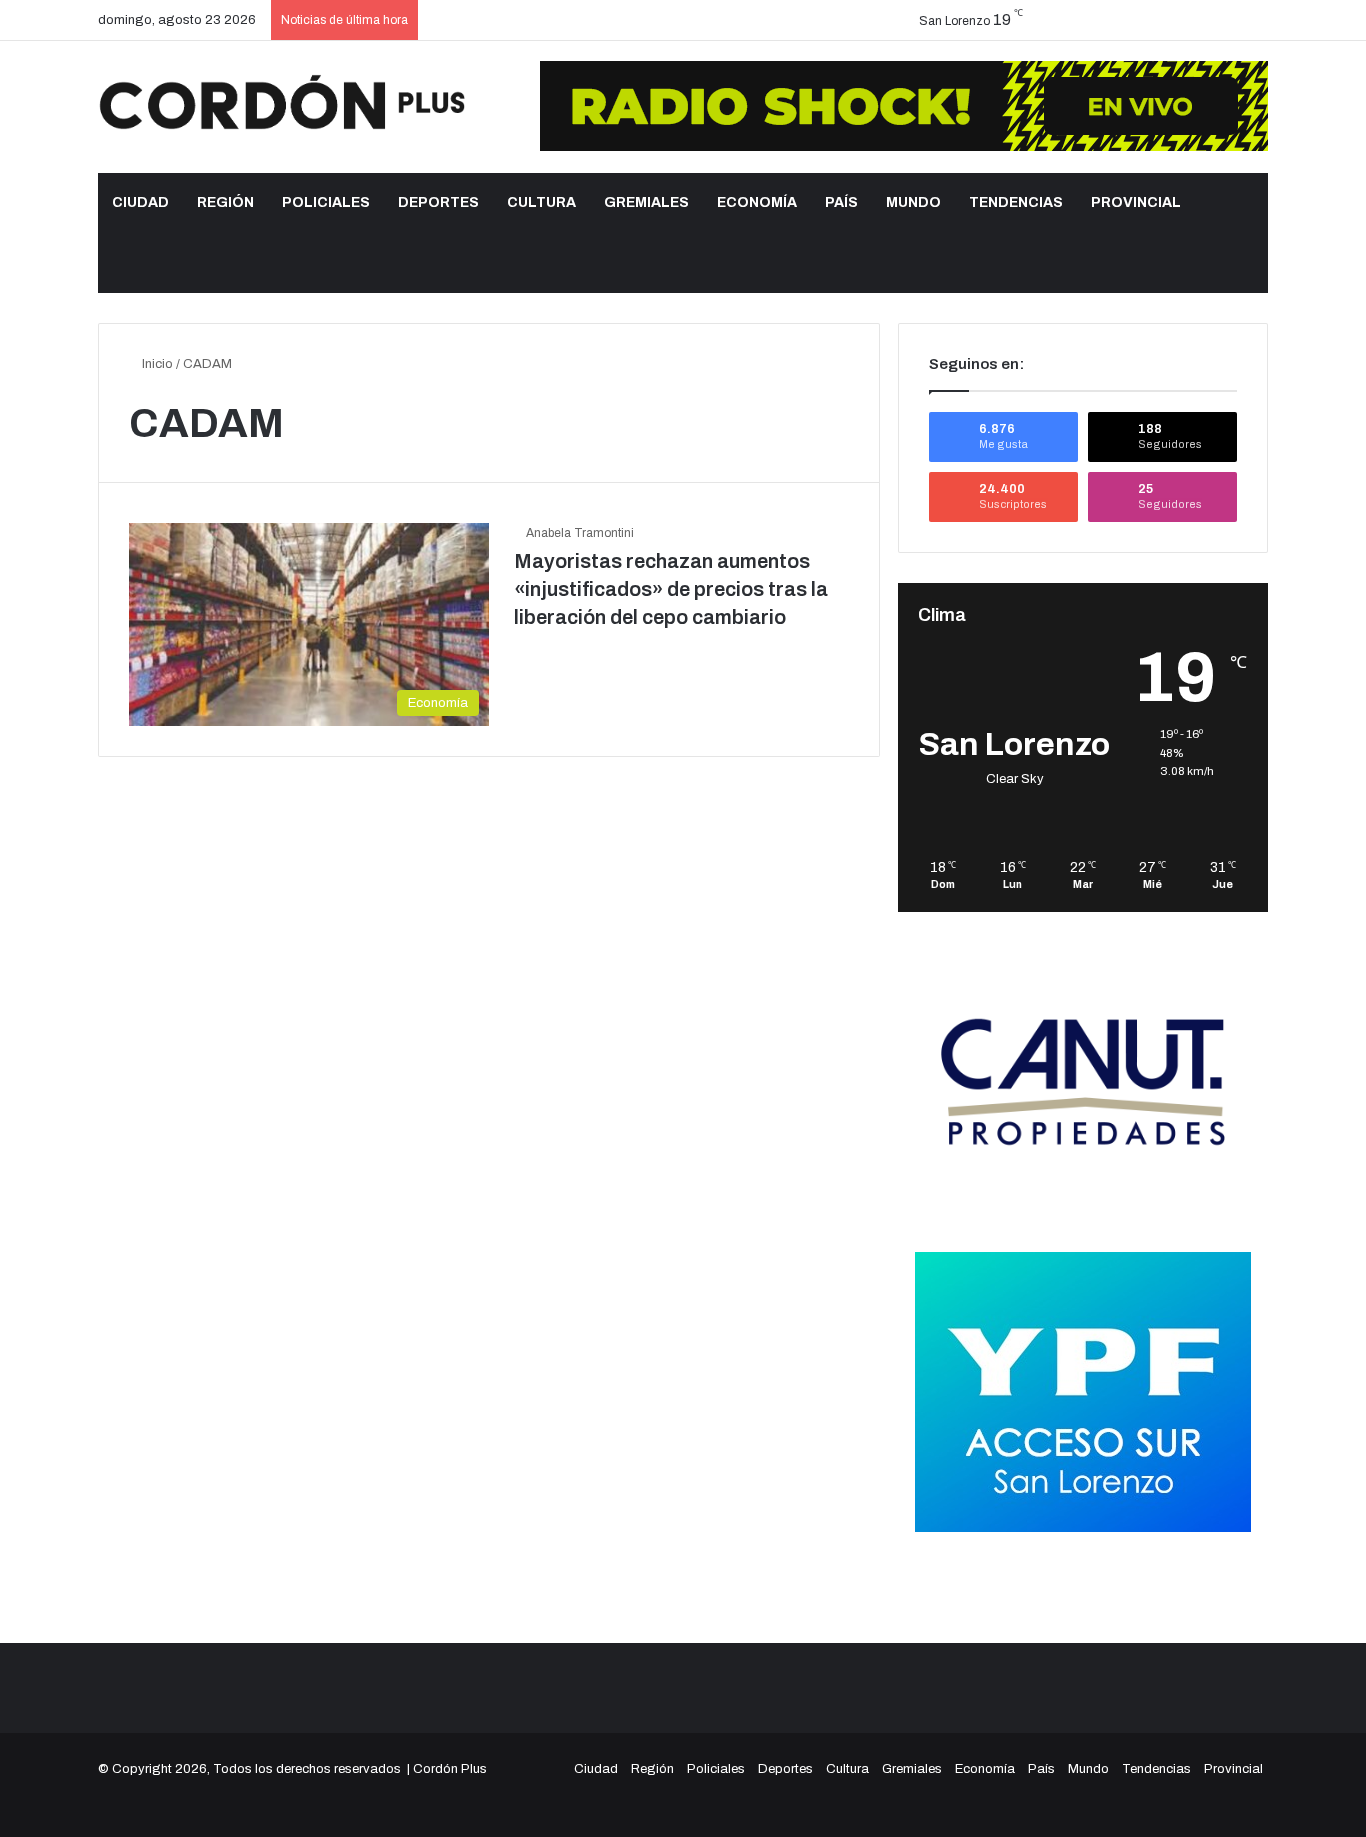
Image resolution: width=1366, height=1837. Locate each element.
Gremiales (646, 202)
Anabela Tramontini (580, 533)
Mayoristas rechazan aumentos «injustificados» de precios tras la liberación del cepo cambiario (671, 589)
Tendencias (1016, 202)
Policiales (326, 202)
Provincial (1136, 202)
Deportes (438, 202)
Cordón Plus (450, 1769)
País (841, 202)
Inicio (156, 364)
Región (225, 202)
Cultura (541, 202)
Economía (757, 202)
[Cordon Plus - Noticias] (283, 102)
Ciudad (140, 202)
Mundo (913, 202)
